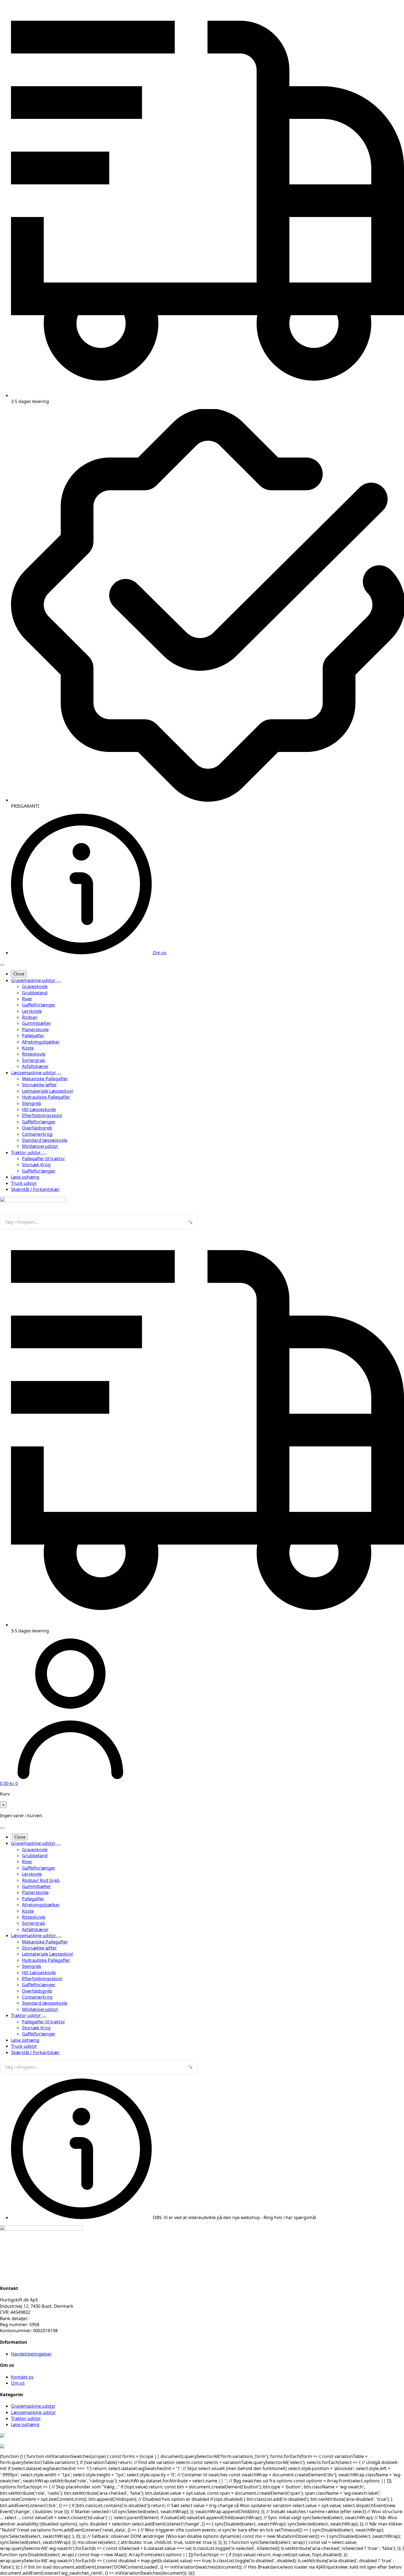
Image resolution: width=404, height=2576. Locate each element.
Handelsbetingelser (31, 2354)
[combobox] (99, 1222)
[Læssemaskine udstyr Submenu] (59, 1074)
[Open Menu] (2, 965)
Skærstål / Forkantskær (35, 1189)
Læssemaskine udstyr (34, 1073)
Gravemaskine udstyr (34, 980)
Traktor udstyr (27, 1153)
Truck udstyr (24, 1183)
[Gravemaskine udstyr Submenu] (59, 982)
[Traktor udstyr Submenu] (44, 1154)
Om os (18, 2383)
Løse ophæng (25, 1177)
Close (19, 974)
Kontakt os (22, 2377)
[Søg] (190, 1222)
